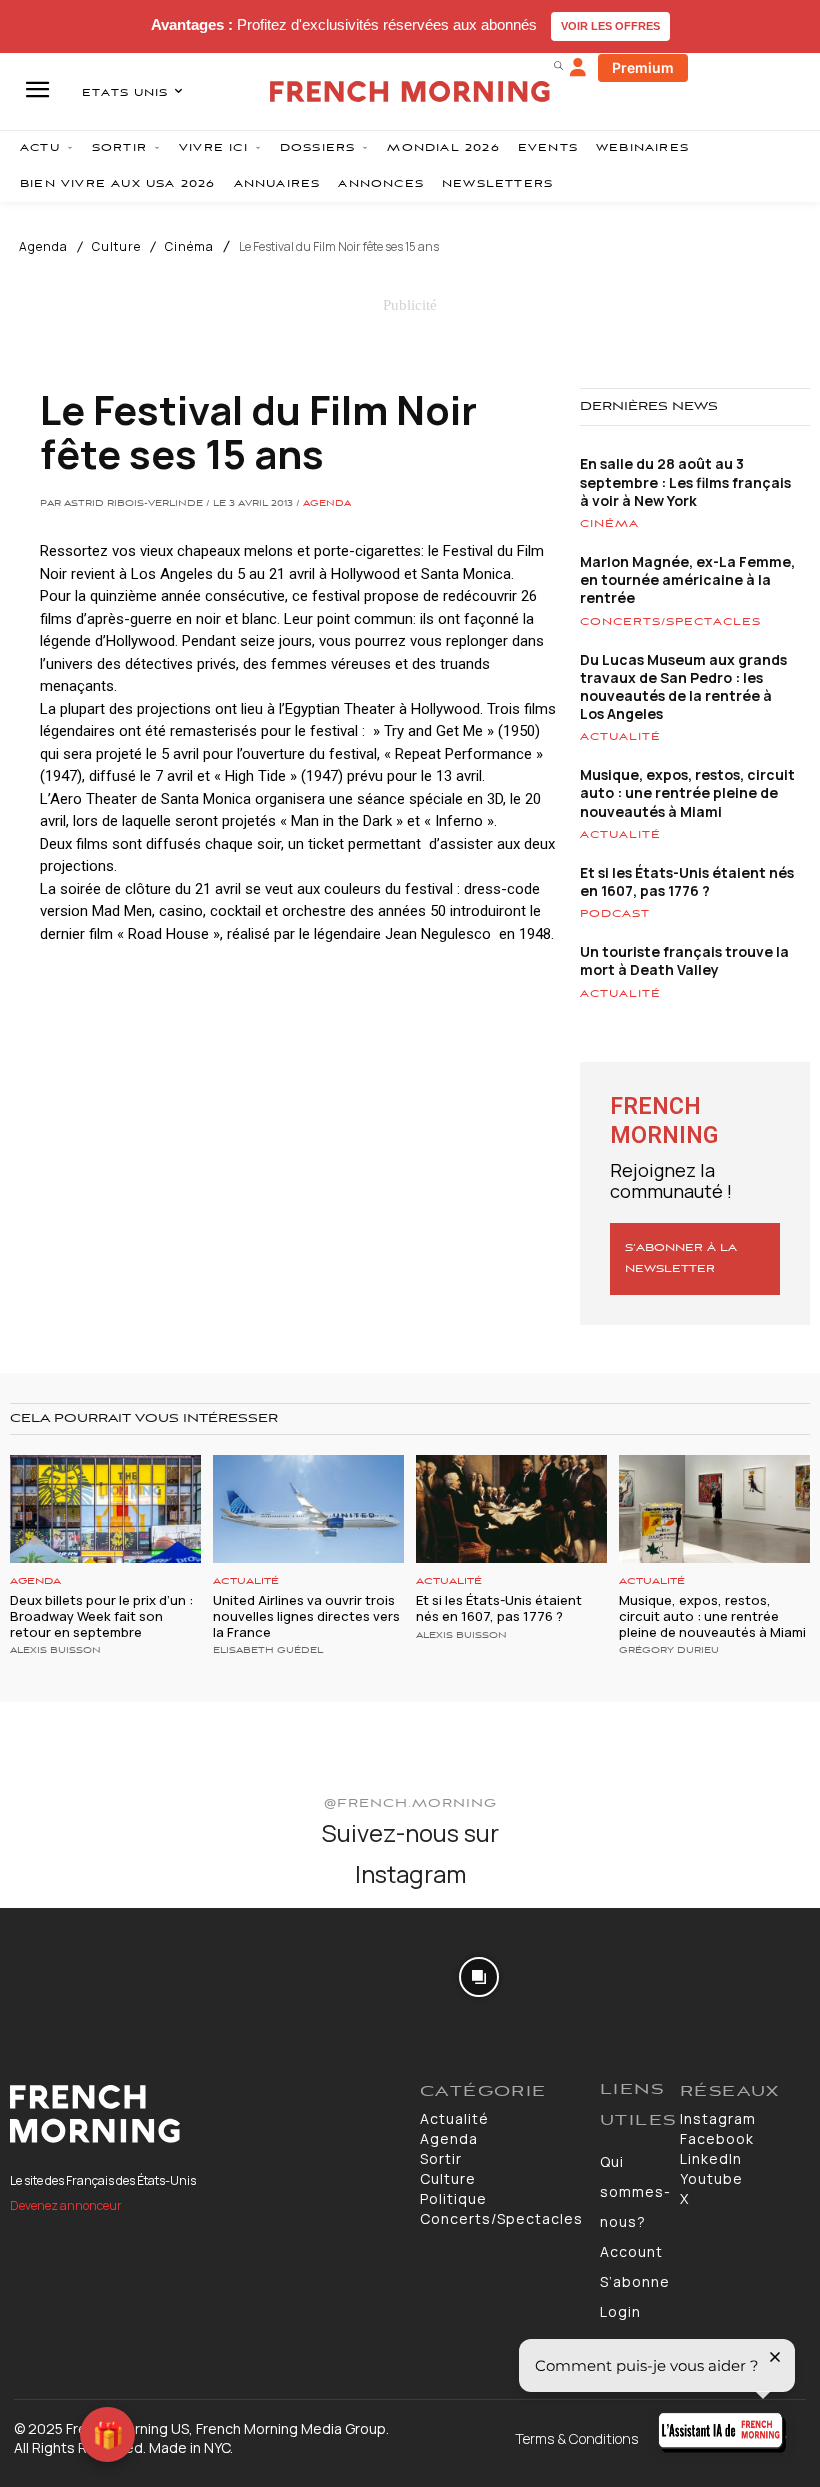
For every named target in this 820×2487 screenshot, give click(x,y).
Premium (643, 67)
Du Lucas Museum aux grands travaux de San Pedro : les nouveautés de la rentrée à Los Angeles (683, 687)
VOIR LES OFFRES (610, 26)
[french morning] (410, 91)
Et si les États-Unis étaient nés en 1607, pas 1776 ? (687, 881)
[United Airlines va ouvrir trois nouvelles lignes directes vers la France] (308, 1509)
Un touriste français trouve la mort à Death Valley (684, 960)
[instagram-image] (66, 1974)
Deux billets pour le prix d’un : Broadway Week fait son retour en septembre (101, 1615)
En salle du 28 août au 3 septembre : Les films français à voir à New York (685, 481)
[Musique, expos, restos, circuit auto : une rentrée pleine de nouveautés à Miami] (714, 1509)
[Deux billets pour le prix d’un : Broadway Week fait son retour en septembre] (105, 1509)
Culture (116, 247)
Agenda (43, 247)
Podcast (615, 914)
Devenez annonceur (66, 2205)
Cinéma (189, 247)
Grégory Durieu (669, 1651)
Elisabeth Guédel (268, 1651)
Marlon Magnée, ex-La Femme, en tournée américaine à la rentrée (687, 579)
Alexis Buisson (55, 1651)
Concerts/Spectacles (670, 622)
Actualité (620, 737)
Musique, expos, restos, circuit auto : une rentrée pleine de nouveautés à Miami (687, 792)
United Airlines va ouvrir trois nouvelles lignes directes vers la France (306, 1615)
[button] (558, 65)
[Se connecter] (578, 68)
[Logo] (205, 2114)
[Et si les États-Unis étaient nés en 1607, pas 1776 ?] (511, 1509)
